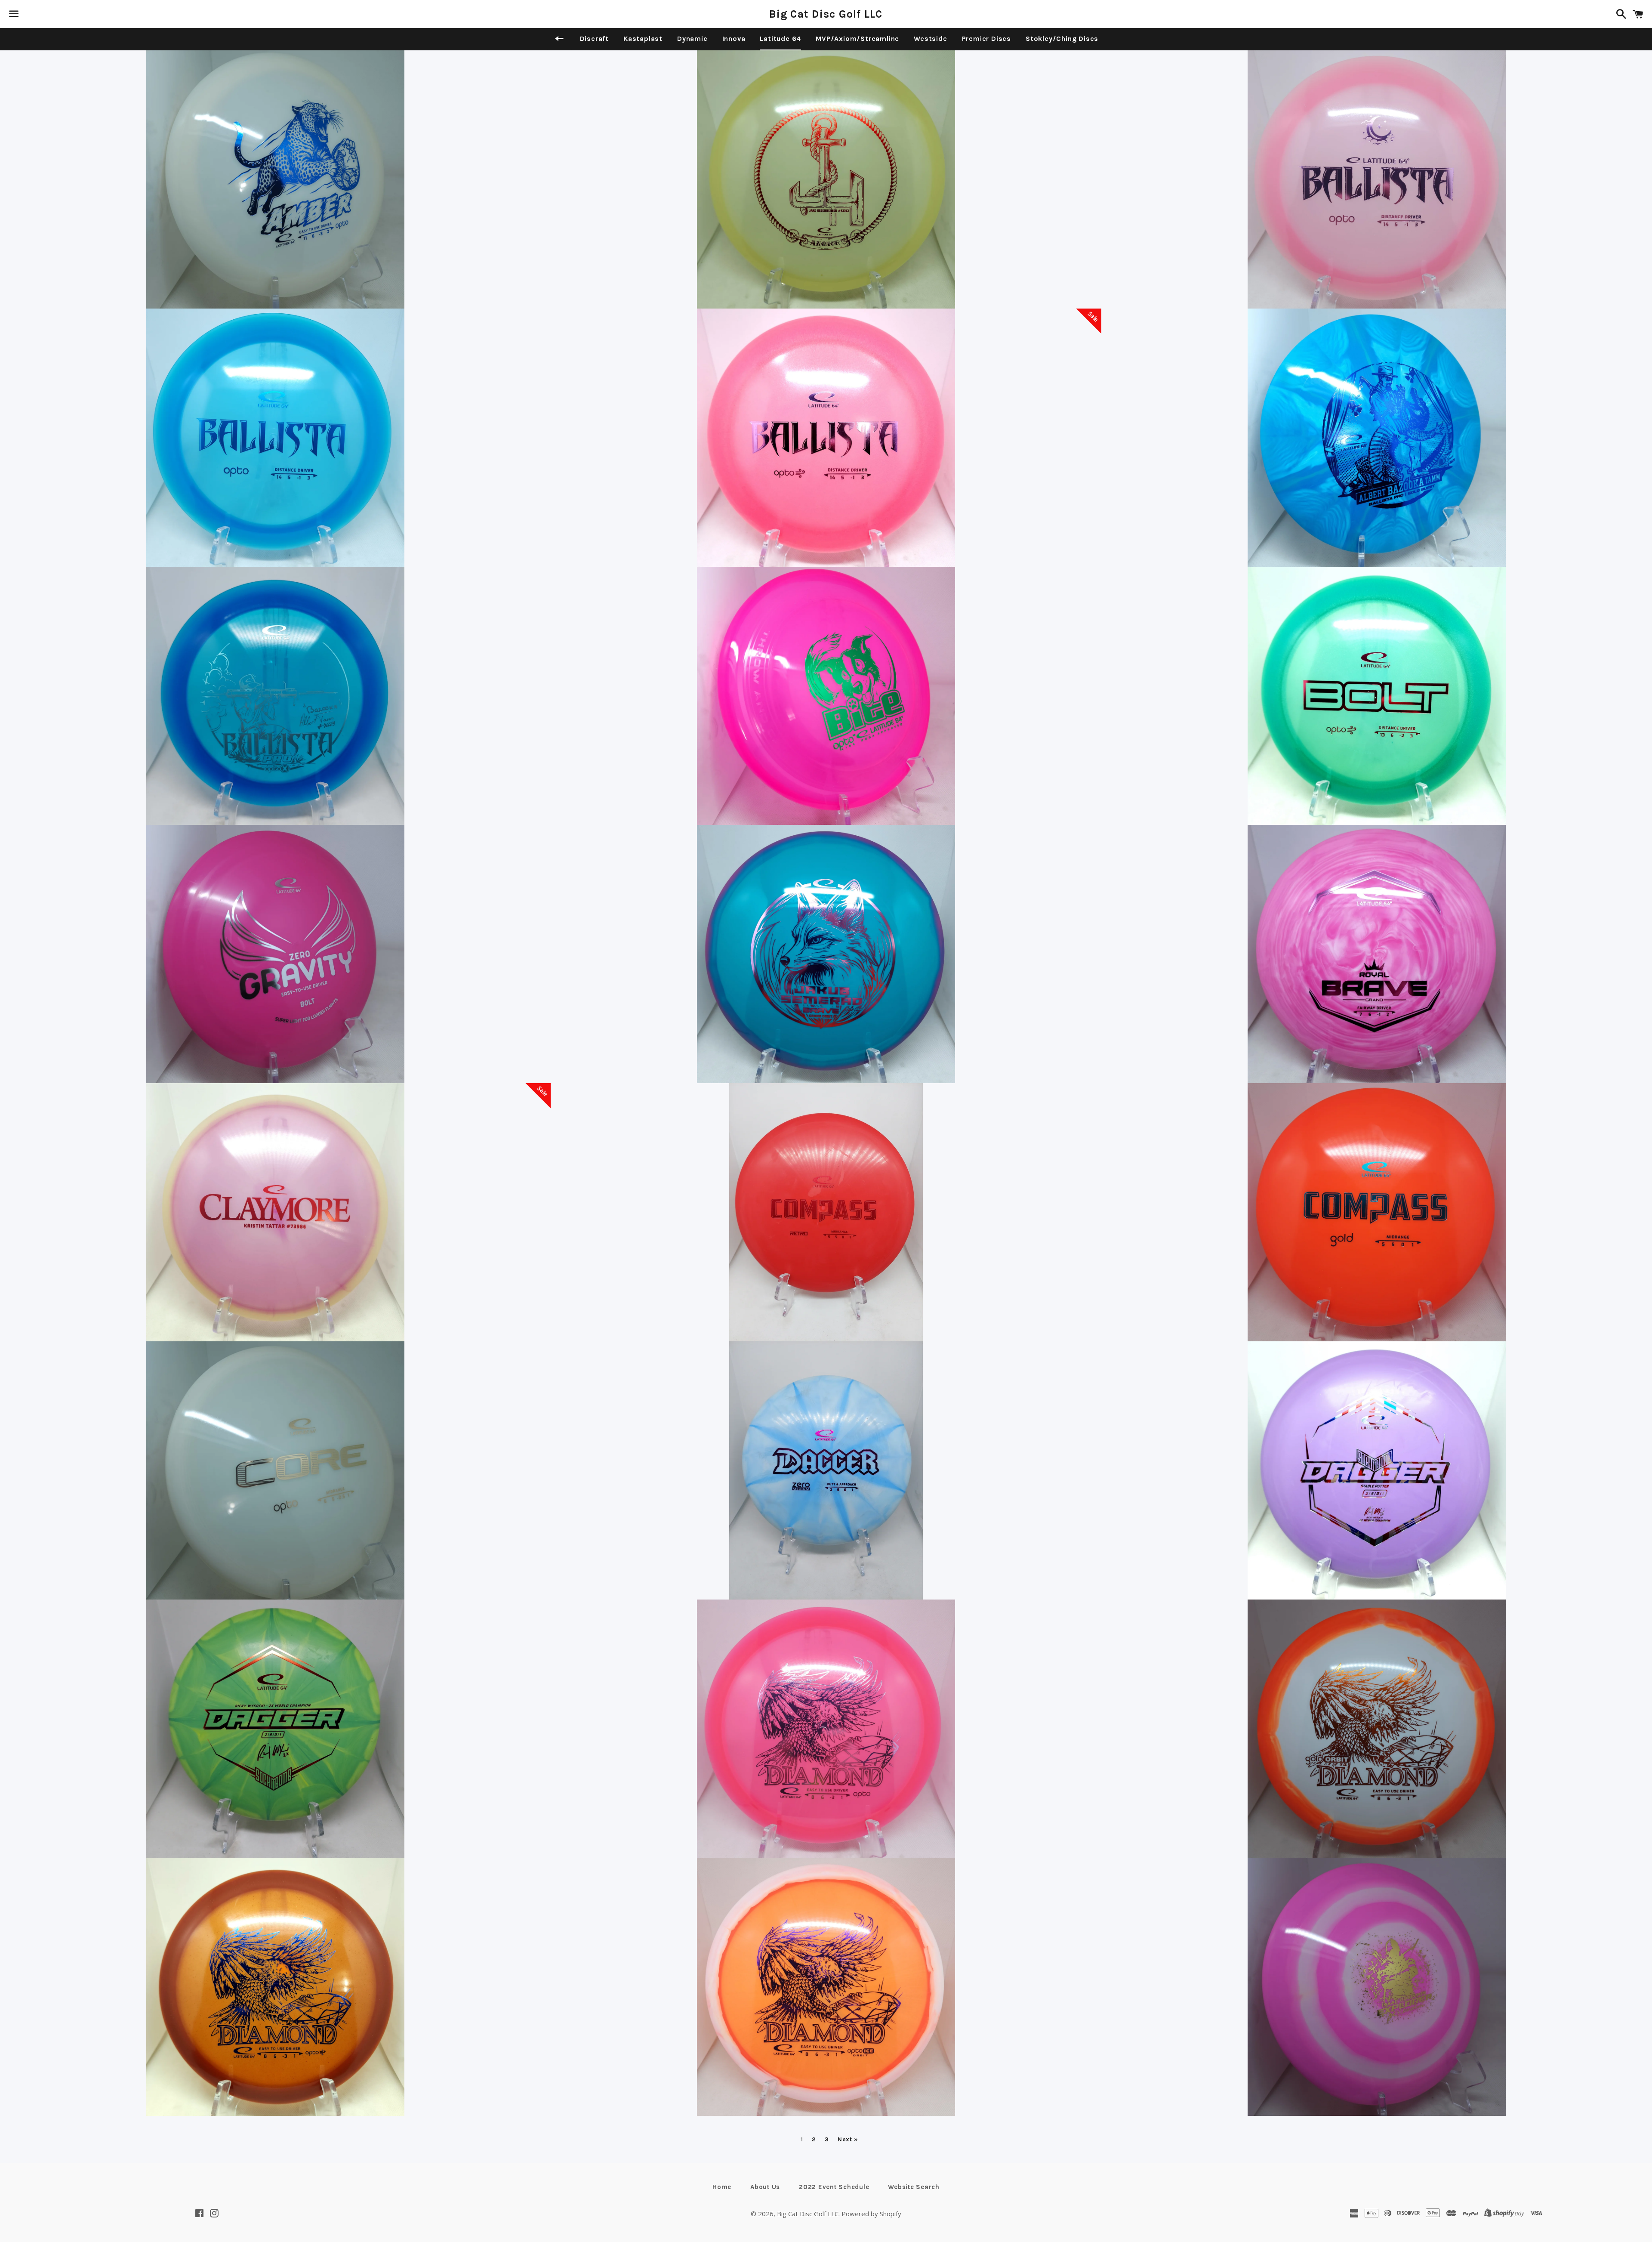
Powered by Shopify (871, 2214)
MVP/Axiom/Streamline (857, 39)
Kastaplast (643, 39)
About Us (765, 2187)
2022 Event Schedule (834, 2187)
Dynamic (692, 39)
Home (722, 2187)
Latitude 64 (780, 39)
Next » (848, 2140)
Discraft (594, 39)
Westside (930, 39)
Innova (734, 39)
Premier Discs (986, 39)
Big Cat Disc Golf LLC (826, 14)
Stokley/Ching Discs (1062, 39)
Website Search (914, 2187)
